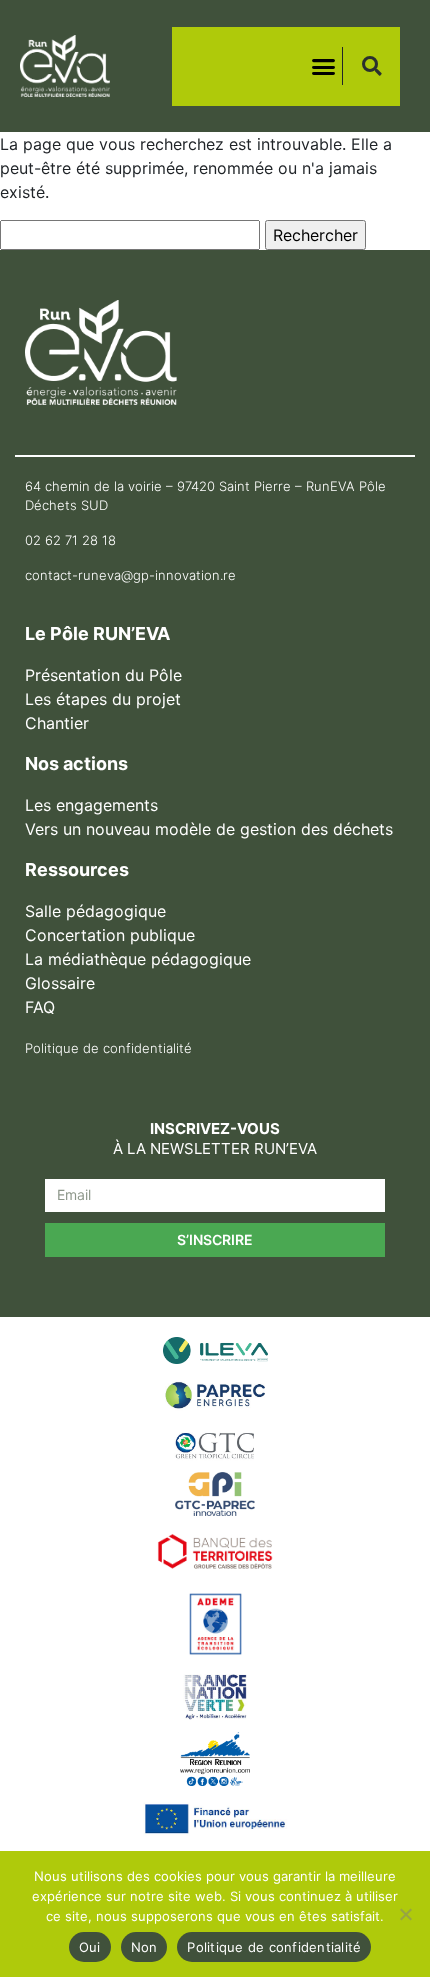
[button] (324, 66)
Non (144, 1947)
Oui (90, 1947)
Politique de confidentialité (274, 1947)
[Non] (405, 1914)
